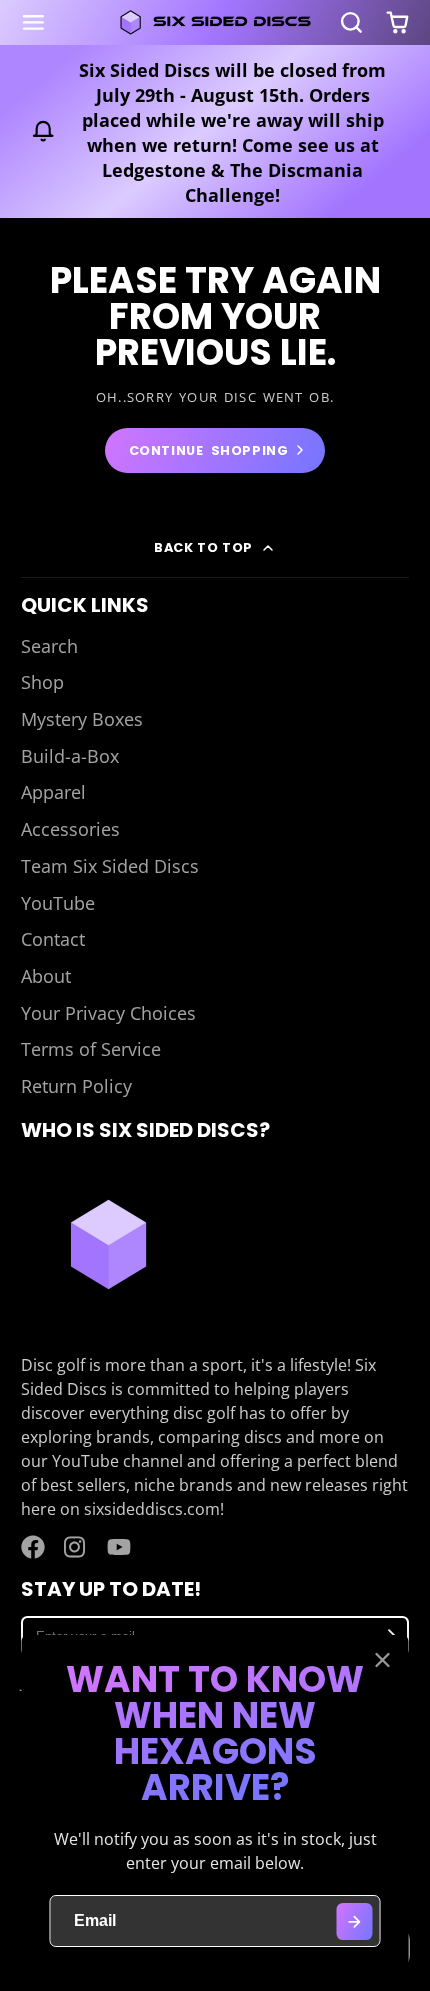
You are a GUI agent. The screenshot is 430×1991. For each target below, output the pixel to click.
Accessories (70, 829)
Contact (53, 939)
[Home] (215, 22)
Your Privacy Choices (108, 1013)
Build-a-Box (70, 756)
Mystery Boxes (82, 719)
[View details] (108, 1244)
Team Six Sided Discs (110, 866)
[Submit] (354, 1921)
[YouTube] (119, 1547)
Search (49, 646)
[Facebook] (33, 1547)
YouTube (58, 903)
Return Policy (76, 1086)
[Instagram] (76, 1547)
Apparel (53, 792)
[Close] (383, 1660)
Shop (42, 682)
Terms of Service (91, 1049)
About (46, 976)
